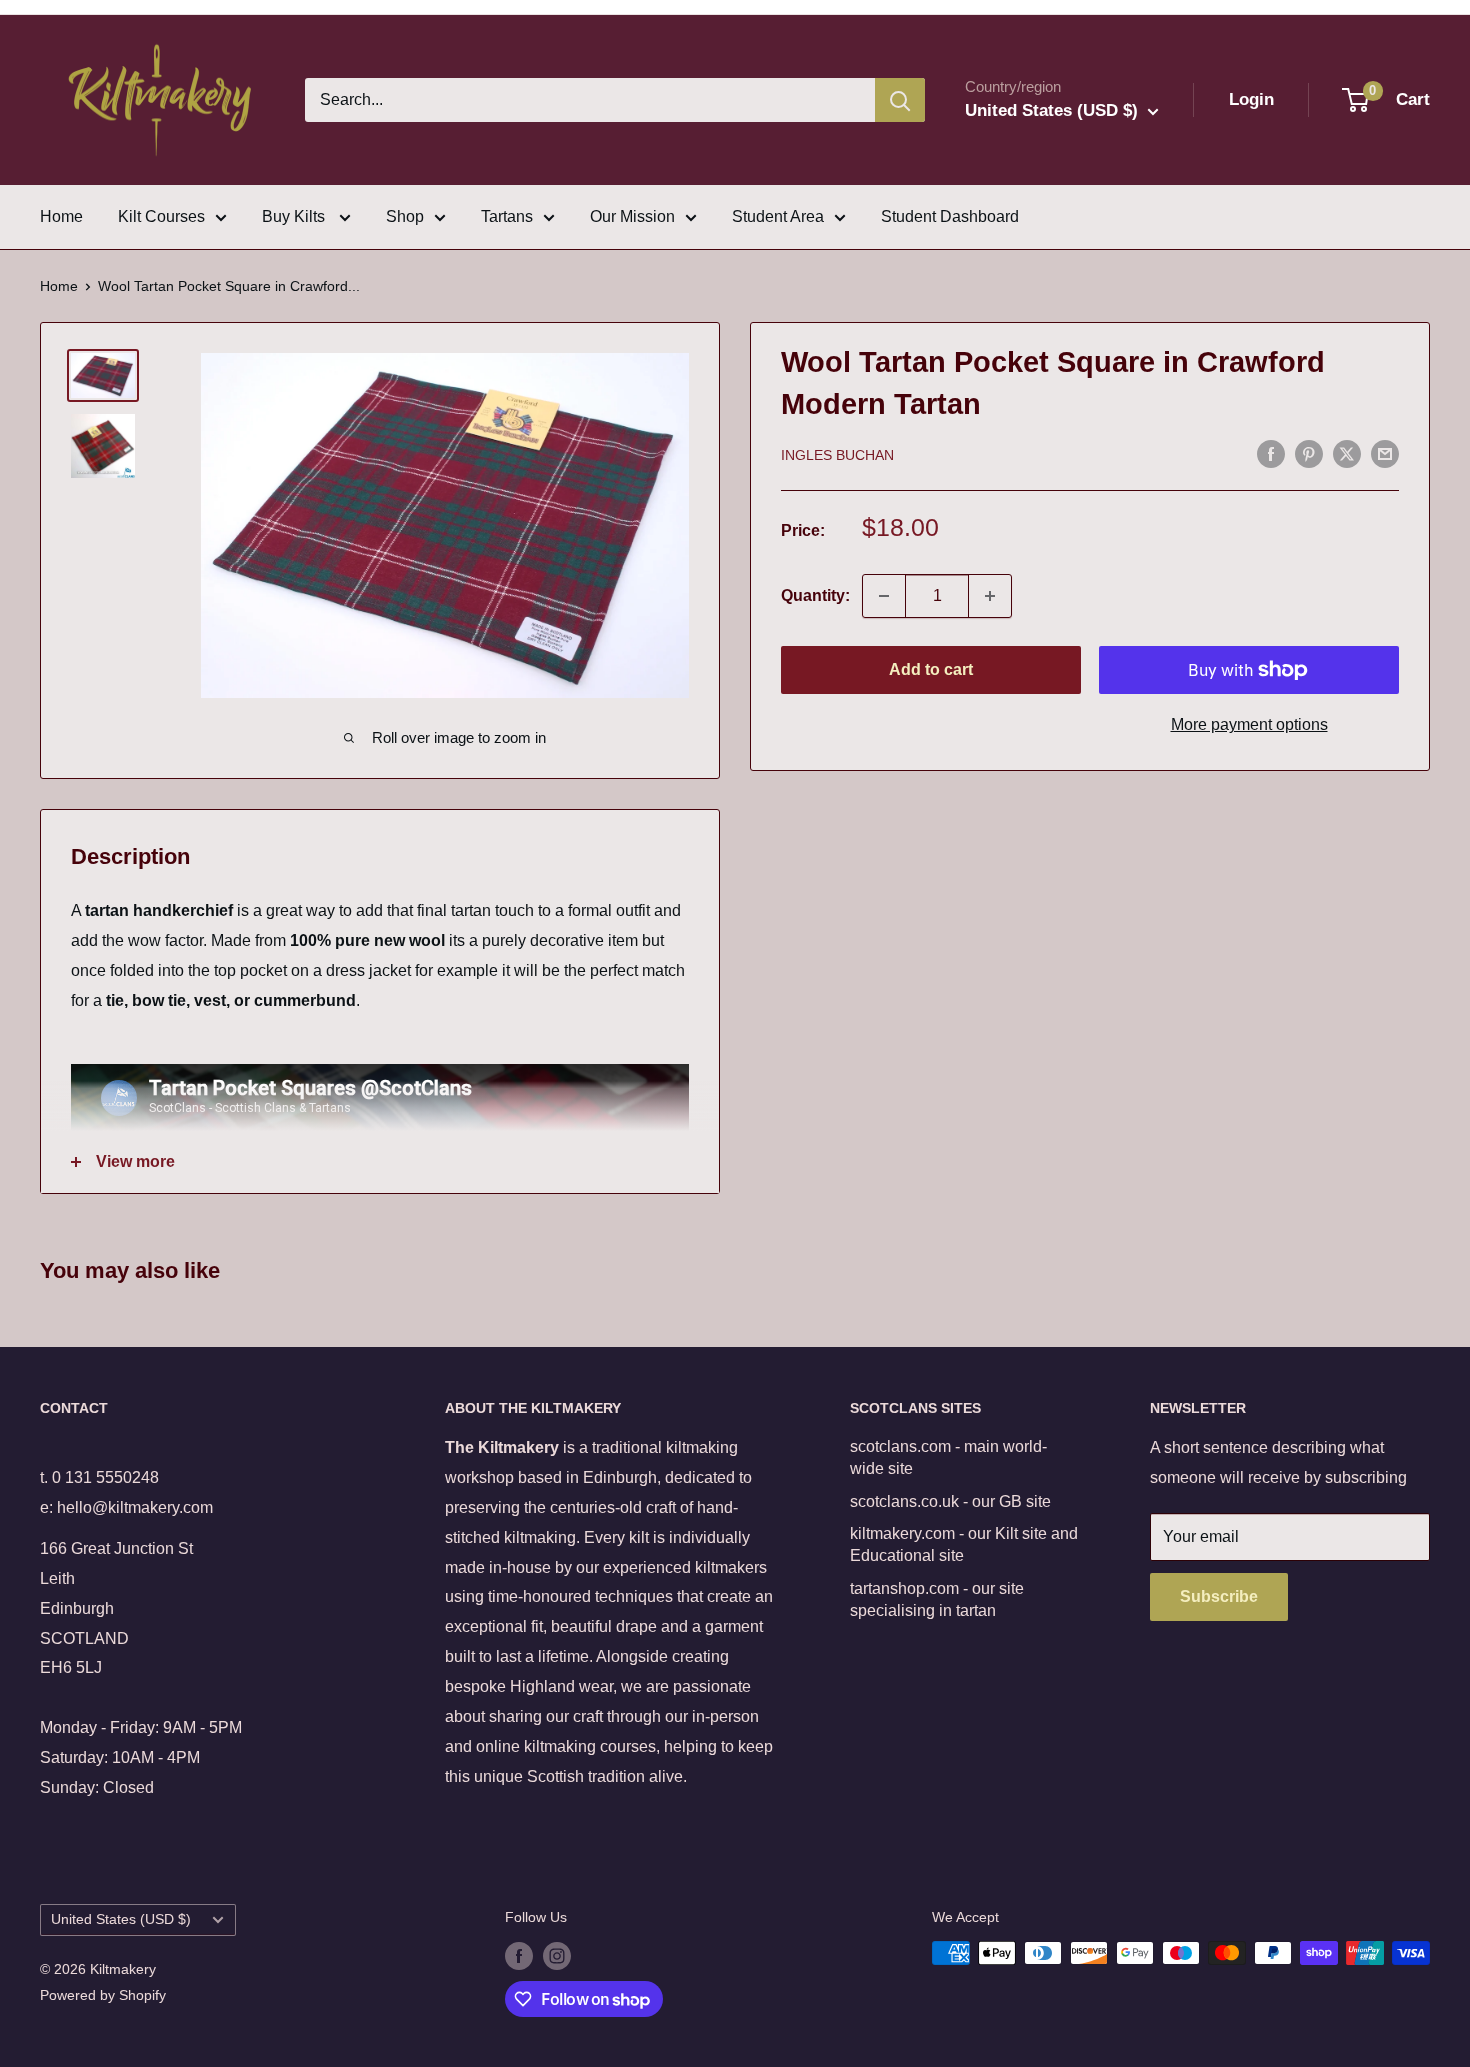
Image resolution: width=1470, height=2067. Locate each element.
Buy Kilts (295, 216)
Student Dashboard (950, 216)
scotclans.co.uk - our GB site (950, 1501)
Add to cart (931, 669)
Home (61, 216)
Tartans (507, 216)
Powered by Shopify (103, 1995)
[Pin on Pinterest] (1309, 453)
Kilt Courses (161, 216)
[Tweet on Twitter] (1347, 453)
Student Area (778, 216)
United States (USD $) (121, 1919)
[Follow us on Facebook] (519, 1955)
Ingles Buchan (837, 455)
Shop (405, 216)
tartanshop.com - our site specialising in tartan (937, 1599)
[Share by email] (1385, 453)
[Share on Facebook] (1271, 453)
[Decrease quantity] (884, 596)
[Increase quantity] (990, 596)
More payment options (1249, 724)
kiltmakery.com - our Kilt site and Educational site (964, 1544)
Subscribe (1219, 1596)
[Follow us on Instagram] (557, 1955)
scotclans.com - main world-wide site (948, 1457)
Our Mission (632, 216)
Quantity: (815, 595)
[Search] (900, 100)
